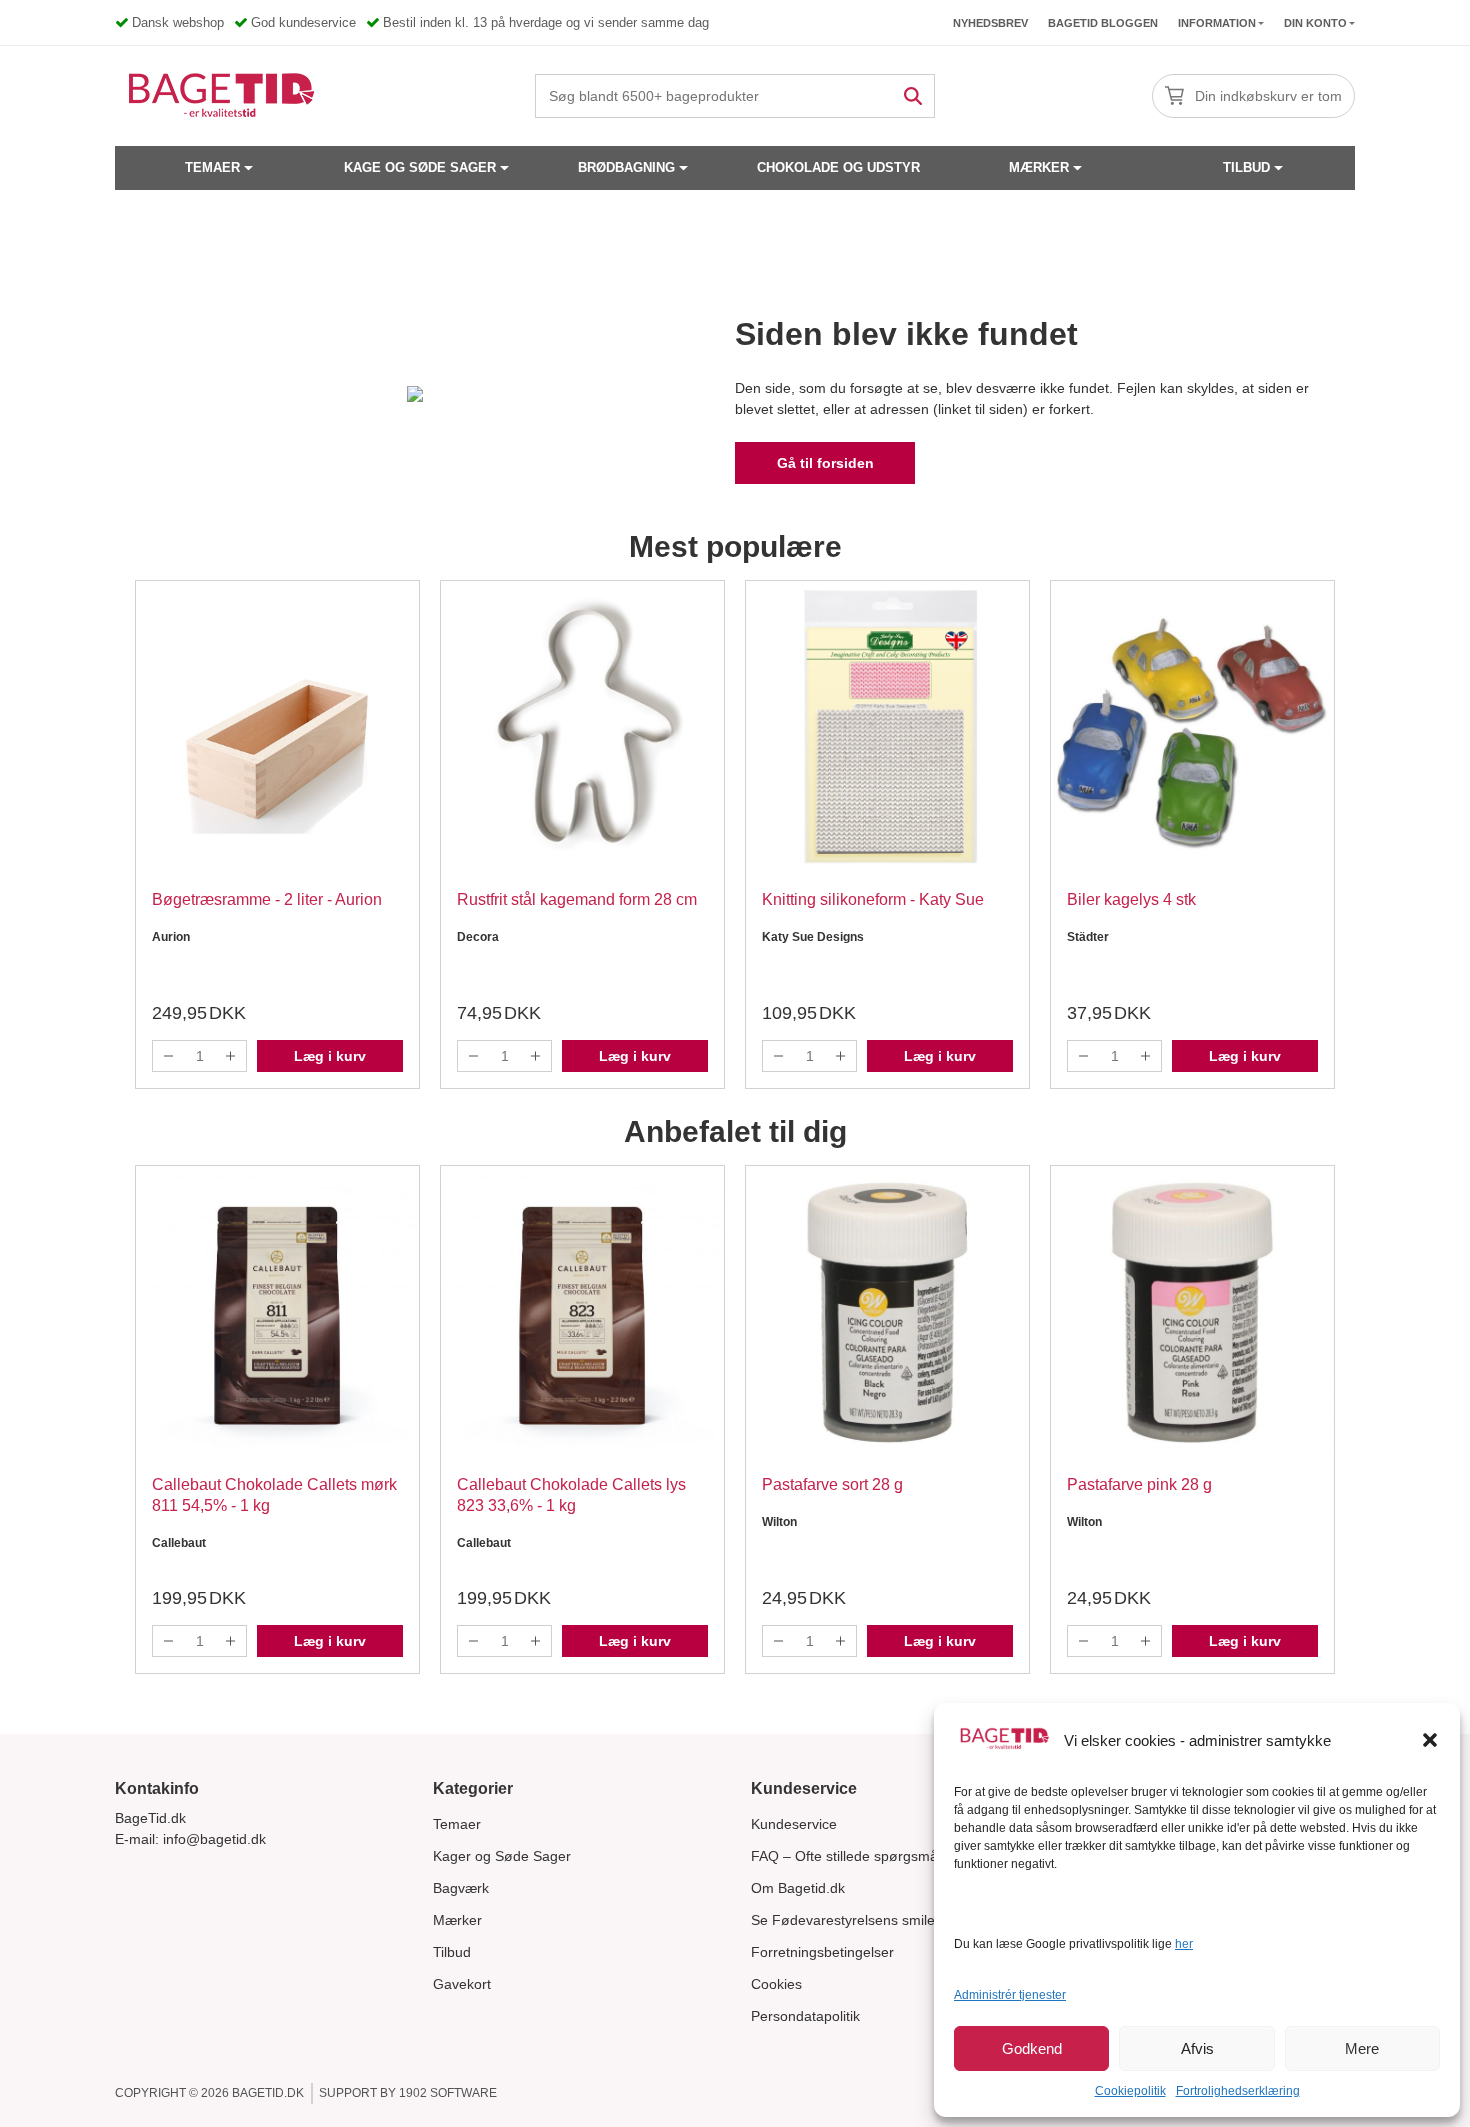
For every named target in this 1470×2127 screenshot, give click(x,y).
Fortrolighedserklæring (1238, 2091)
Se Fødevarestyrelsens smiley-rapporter (878, 1920)
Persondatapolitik (805, 2016)
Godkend (1032, 2048)
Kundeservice (794, 1824)
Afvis (1197, 2048)
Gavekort (462, 1984)
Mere (1362, 2048)
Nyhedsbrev (990, 23)
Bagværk (461, 1888)
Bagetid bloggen (1103, 23)
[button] (1430, 1740)
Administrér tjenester (1010, 1995)
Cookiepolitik (1130, 2091)
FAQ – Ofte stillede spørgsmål (846, 1856)
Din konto (1315, 23)
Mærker (1039, 167)
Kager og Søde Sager (502, 1856)
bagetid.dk (268, 2093)
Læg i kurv (330, 1056)
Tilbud (1246, 167)
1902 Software (448, 2093)
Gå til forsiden (825, 463)
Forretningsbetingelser (822, 1952)
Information (1217, 23)
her (1184, 1944)
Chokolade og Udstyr (838, 167)
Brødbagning (626, 167)
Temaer (212, 167)
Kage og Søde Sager (420, 167)
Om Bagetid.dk (798, 1888)
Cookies (776, 1984)
